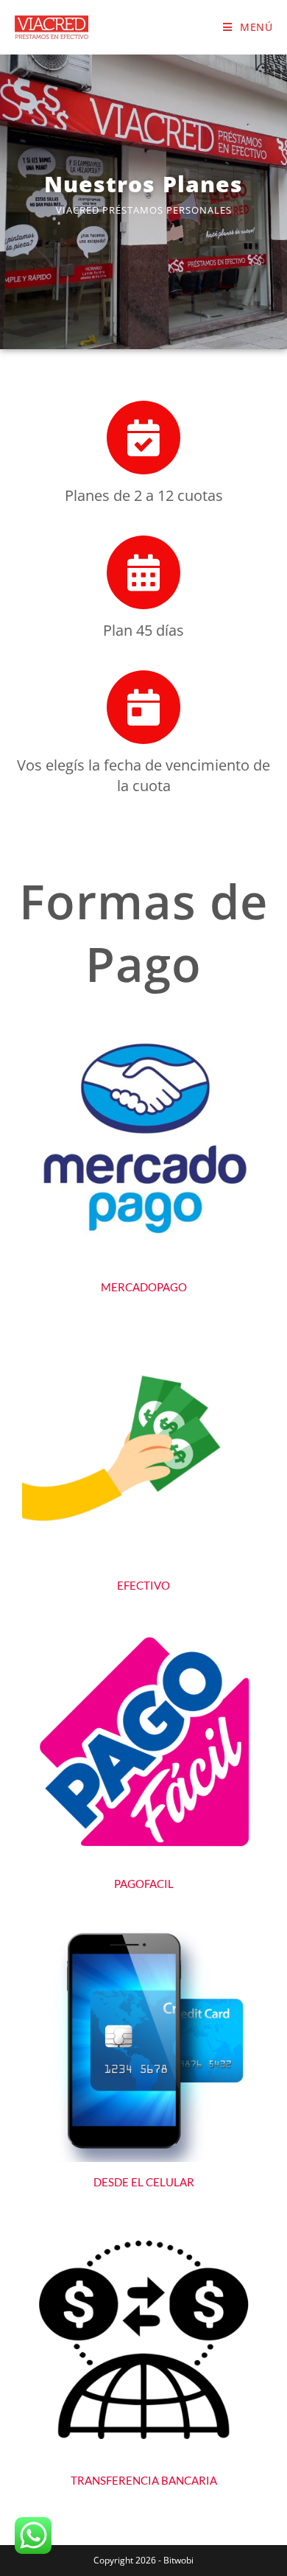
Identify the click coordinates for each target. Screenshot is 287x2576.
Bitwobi (178, 2560)
